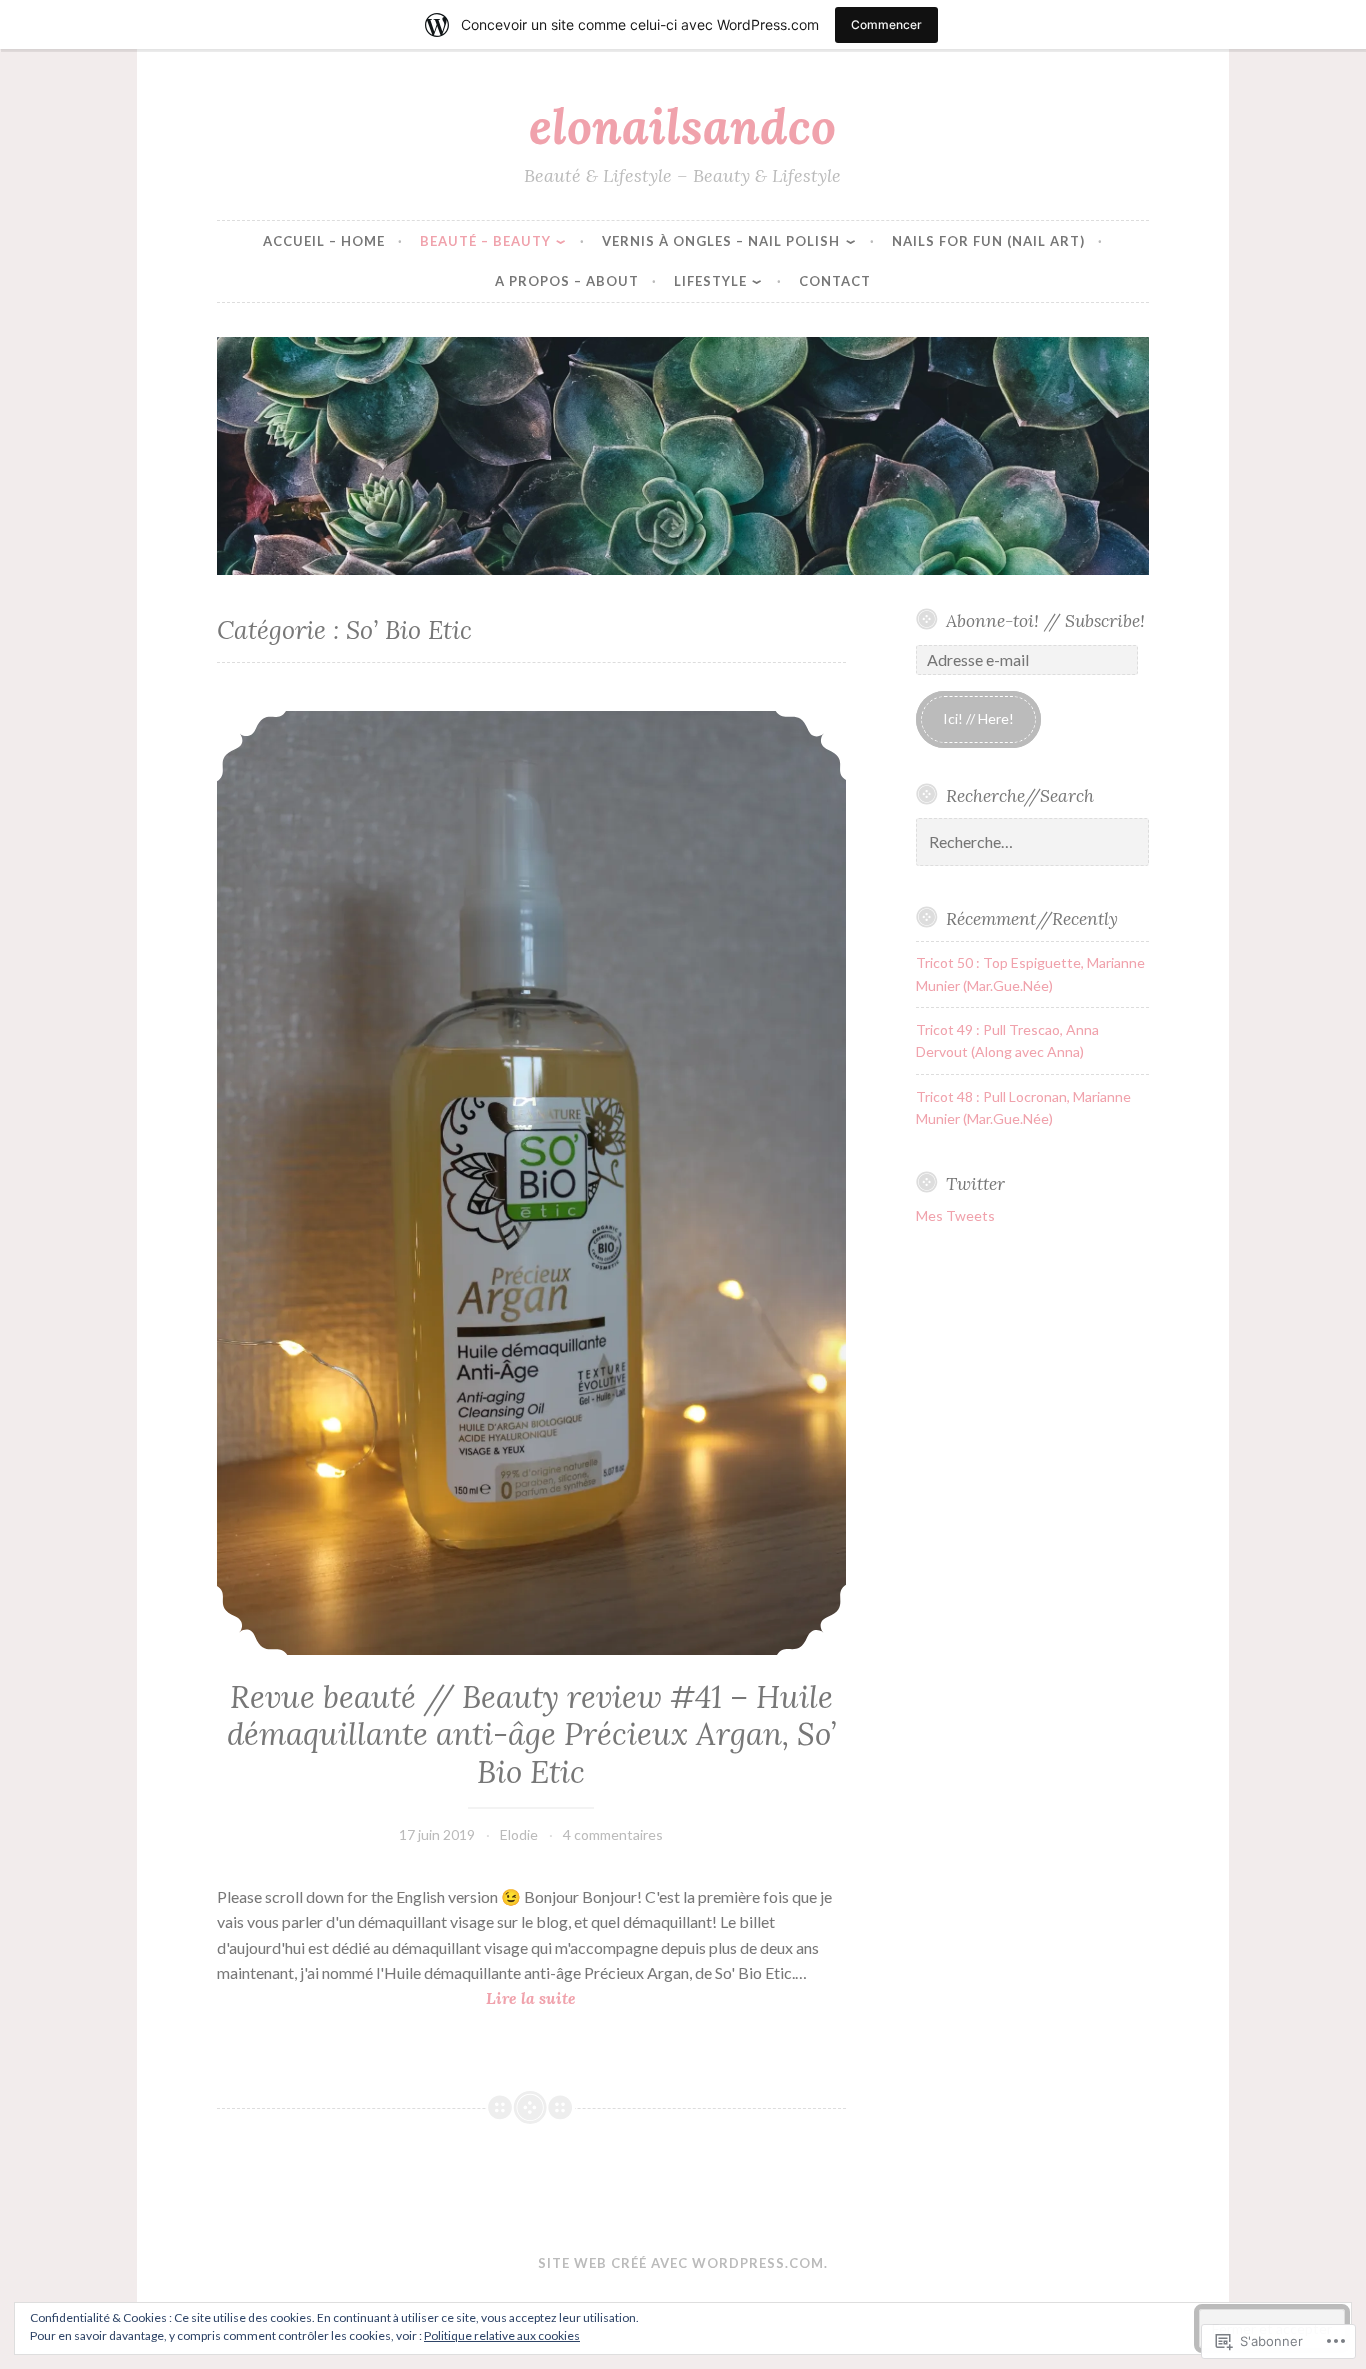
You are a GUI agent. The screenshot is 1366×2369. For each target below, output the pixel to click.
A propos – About (567, 281)
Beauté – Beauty (485, 241)
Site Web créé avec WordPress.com (681, 2263)
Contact (835, 281)
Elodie (519, 1834)
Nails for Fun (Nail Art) (988, 241)
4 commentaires (613, 1834)
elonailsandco (682, 126)
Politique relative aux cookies (502, 2335)
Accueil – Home (324, 241)
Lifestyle (710, 281)
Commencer (886, 24)
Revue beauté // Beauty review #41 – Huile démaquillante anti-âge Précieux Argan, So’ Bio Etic (531, 1734)
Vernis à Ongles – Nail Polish (721, 241)
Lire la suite (397, 1999)
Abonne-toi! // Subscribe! (1045, 620)
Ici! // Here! (978, 718)
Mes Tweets (955, 1215)
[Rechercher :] (1032, 842)
